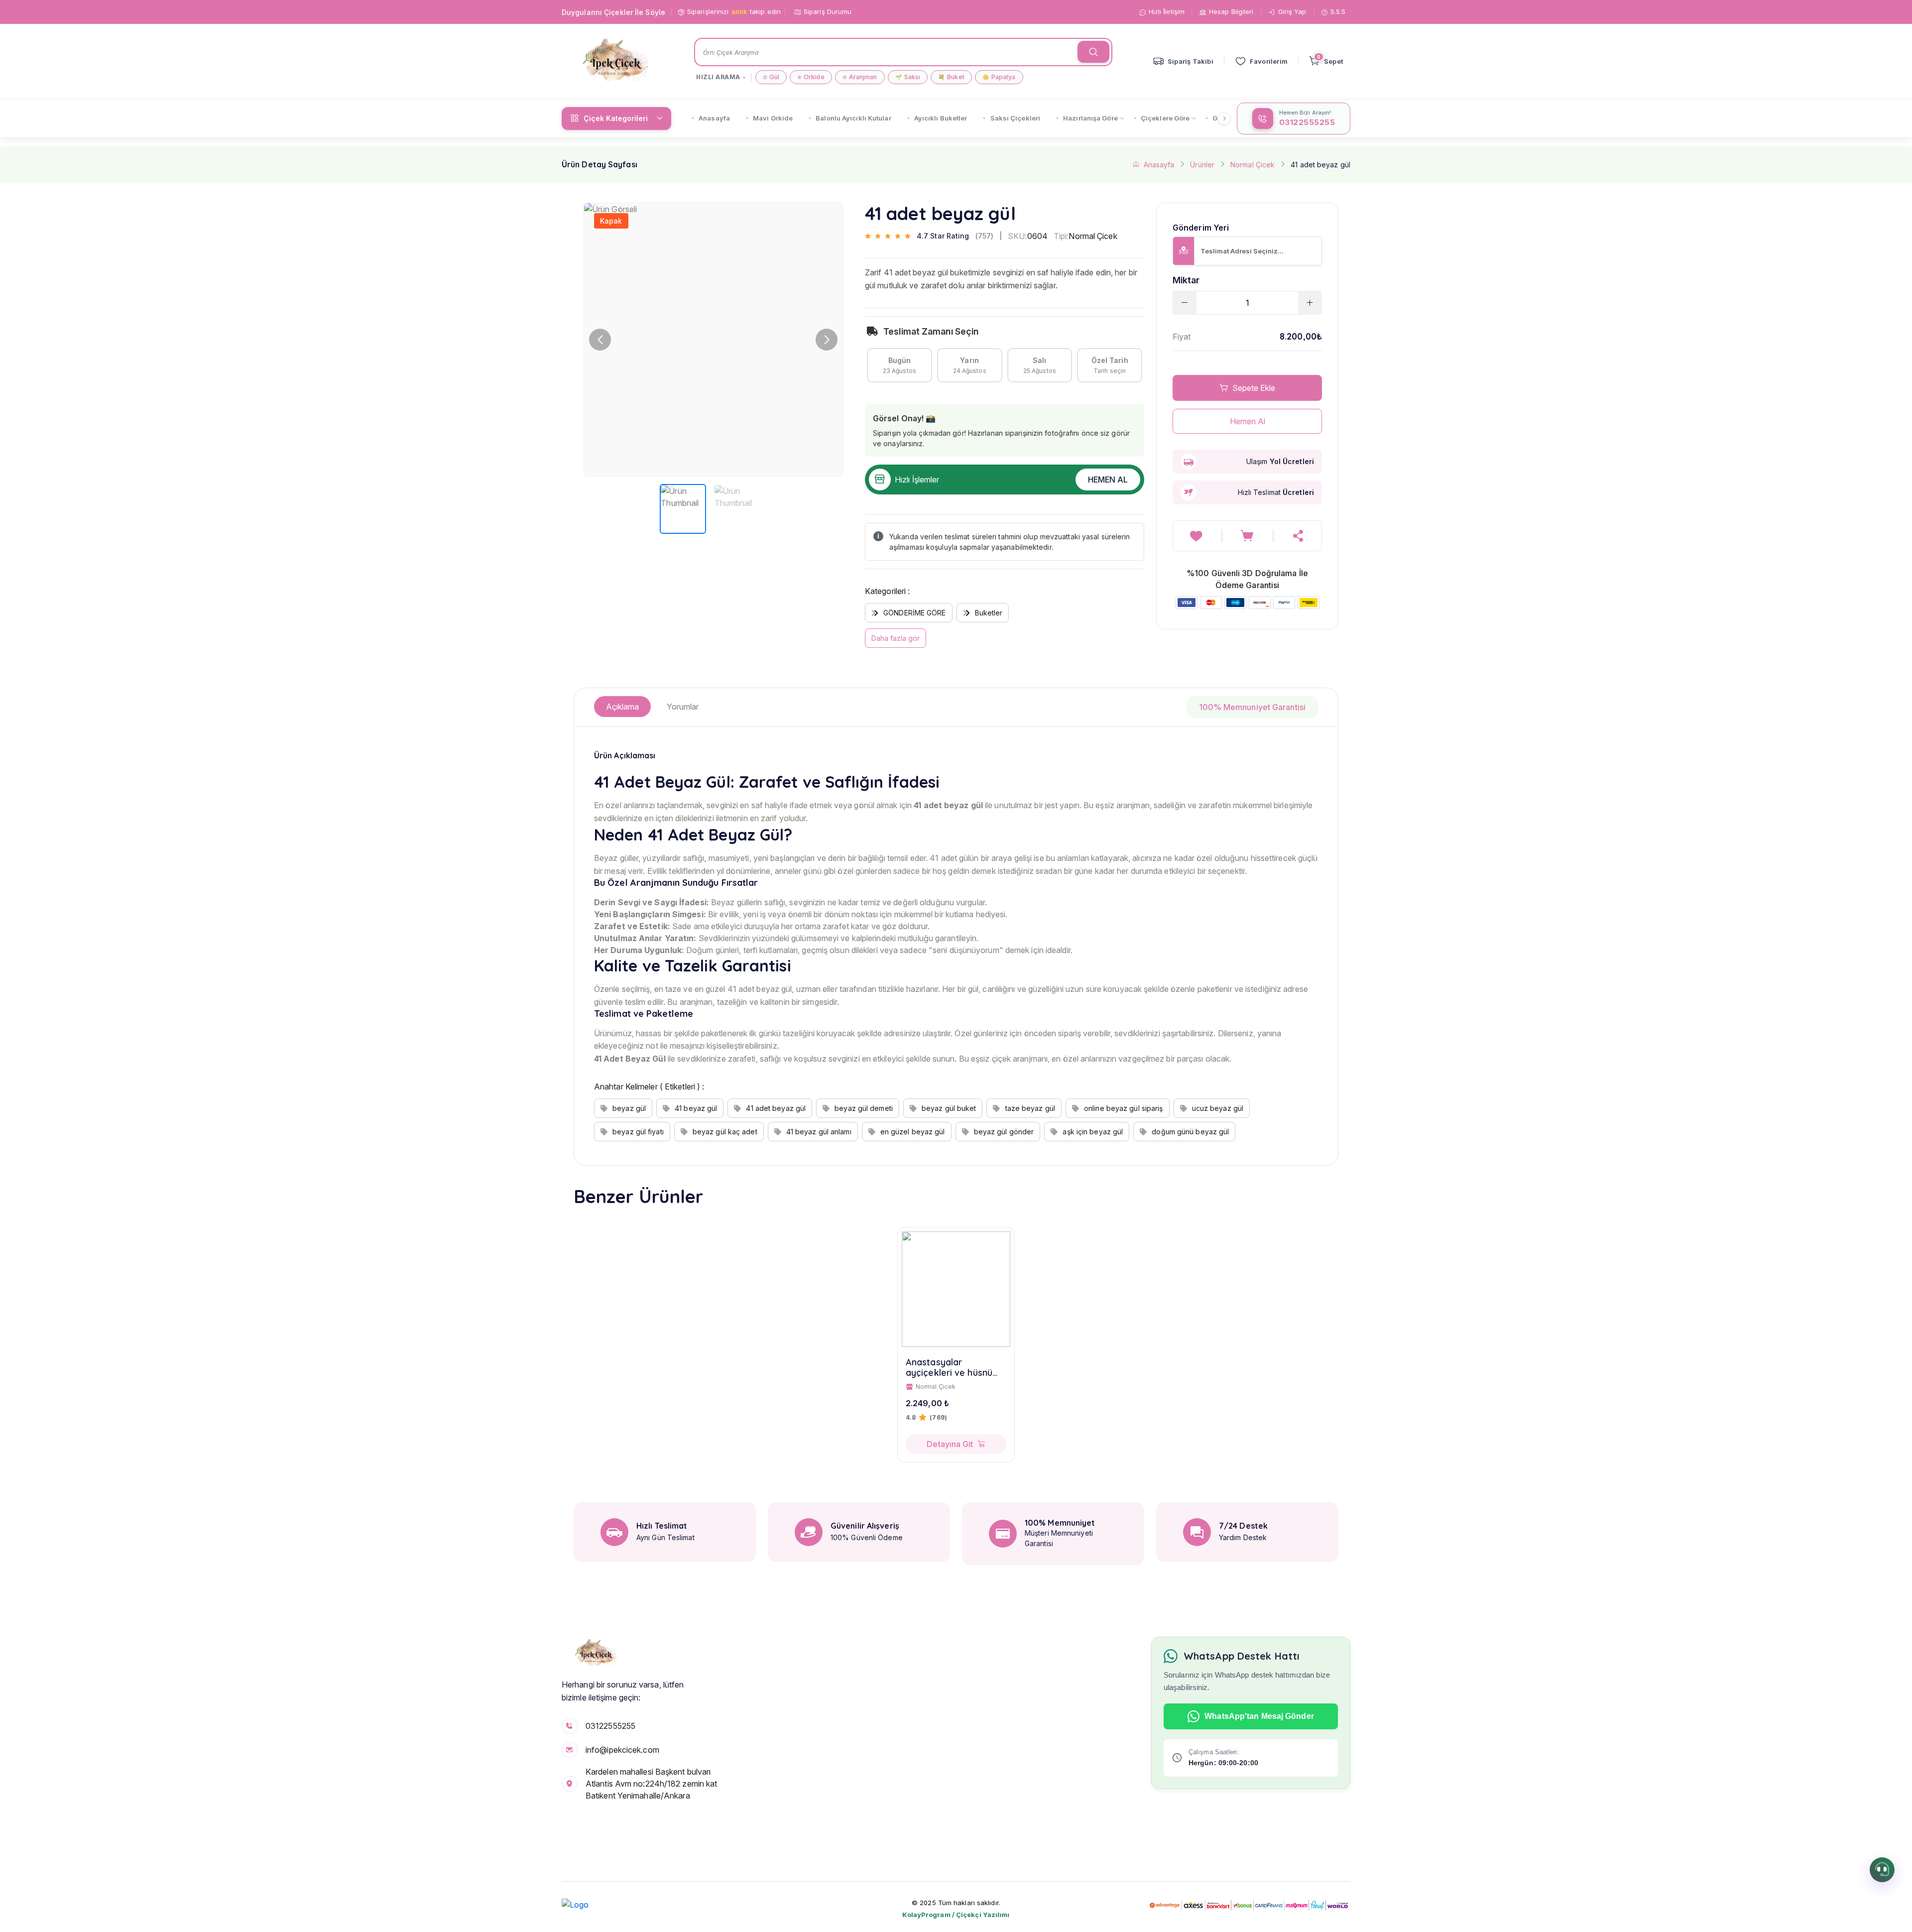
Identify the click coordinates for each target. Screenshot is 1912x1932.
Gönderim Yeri (1201, 228)
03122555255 (610, 1726)
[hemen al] (1299, 536)
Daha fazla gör (896, 638)
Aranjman (860, 77)
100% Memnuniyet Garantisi (1253, 707)
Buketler (989, 613)
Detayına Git (950, 1444)
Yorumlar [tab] (683, 707)
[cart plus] (1310, 303)
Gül (771, 77)
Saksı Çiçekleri (1016, 118)
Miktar (1186, 280)
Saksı (908, 77)
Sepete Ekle (1254, 388)
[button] (827, 340)
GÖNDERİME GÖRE (914, 613)
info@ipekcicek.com (622, 1750)
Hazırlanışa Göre (1090, 118)
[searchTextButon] (1093, 52)
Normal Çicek (1253, 165)
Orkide (811, 77)
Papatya (999, 77)
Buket (951, 77)
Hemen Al (1108, 480)
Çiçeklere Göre (1165, 118)
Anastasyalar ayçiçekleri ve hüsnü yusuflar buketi (949, 1368)
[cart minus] (1185, 303)
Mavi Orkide (773, 118)
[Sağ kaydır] (1224, 119)
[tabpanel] (956, 946)
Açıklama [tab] (622, 707)
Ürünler (1202, 165)
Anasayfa (714, 118)
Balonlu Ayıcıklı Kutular (853, 118)
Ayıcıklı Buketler (941, 118)
